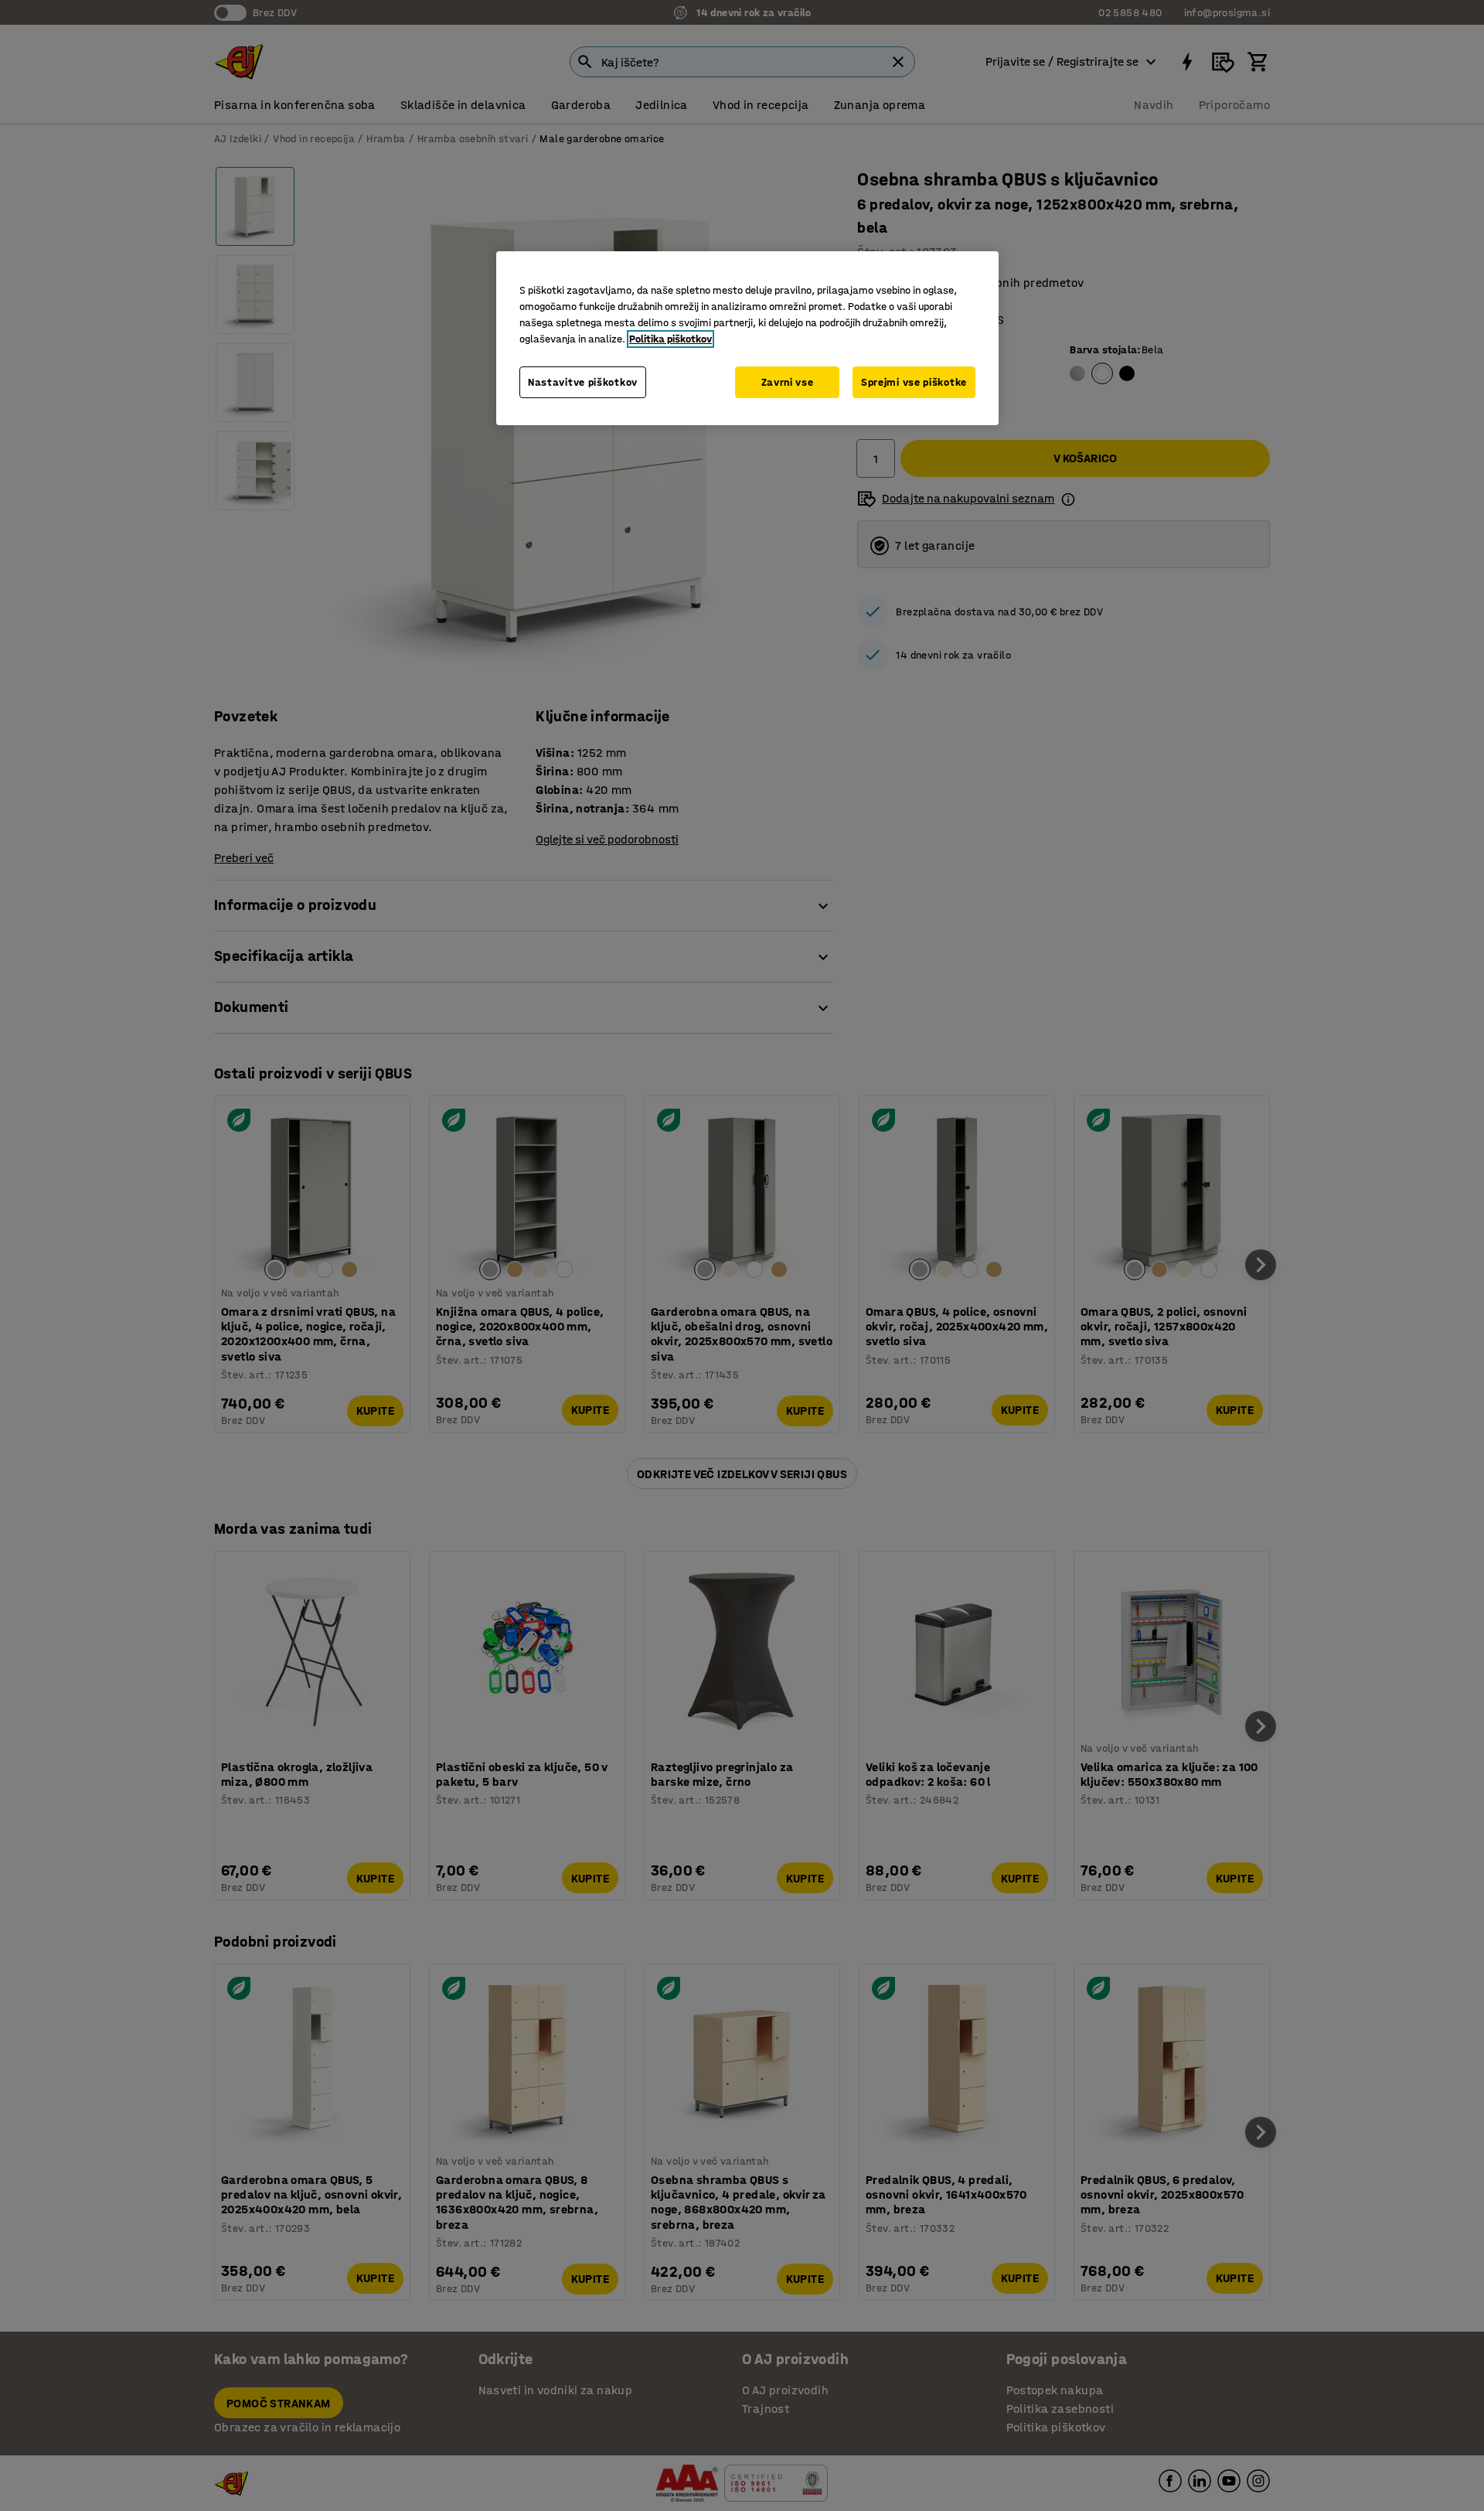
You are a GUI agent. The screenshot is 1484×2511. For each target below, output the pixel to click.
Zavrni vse (788, 382)
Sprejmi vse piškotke (914, 382)
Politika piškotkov (671, 339)
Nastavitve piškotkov (583, 382)
